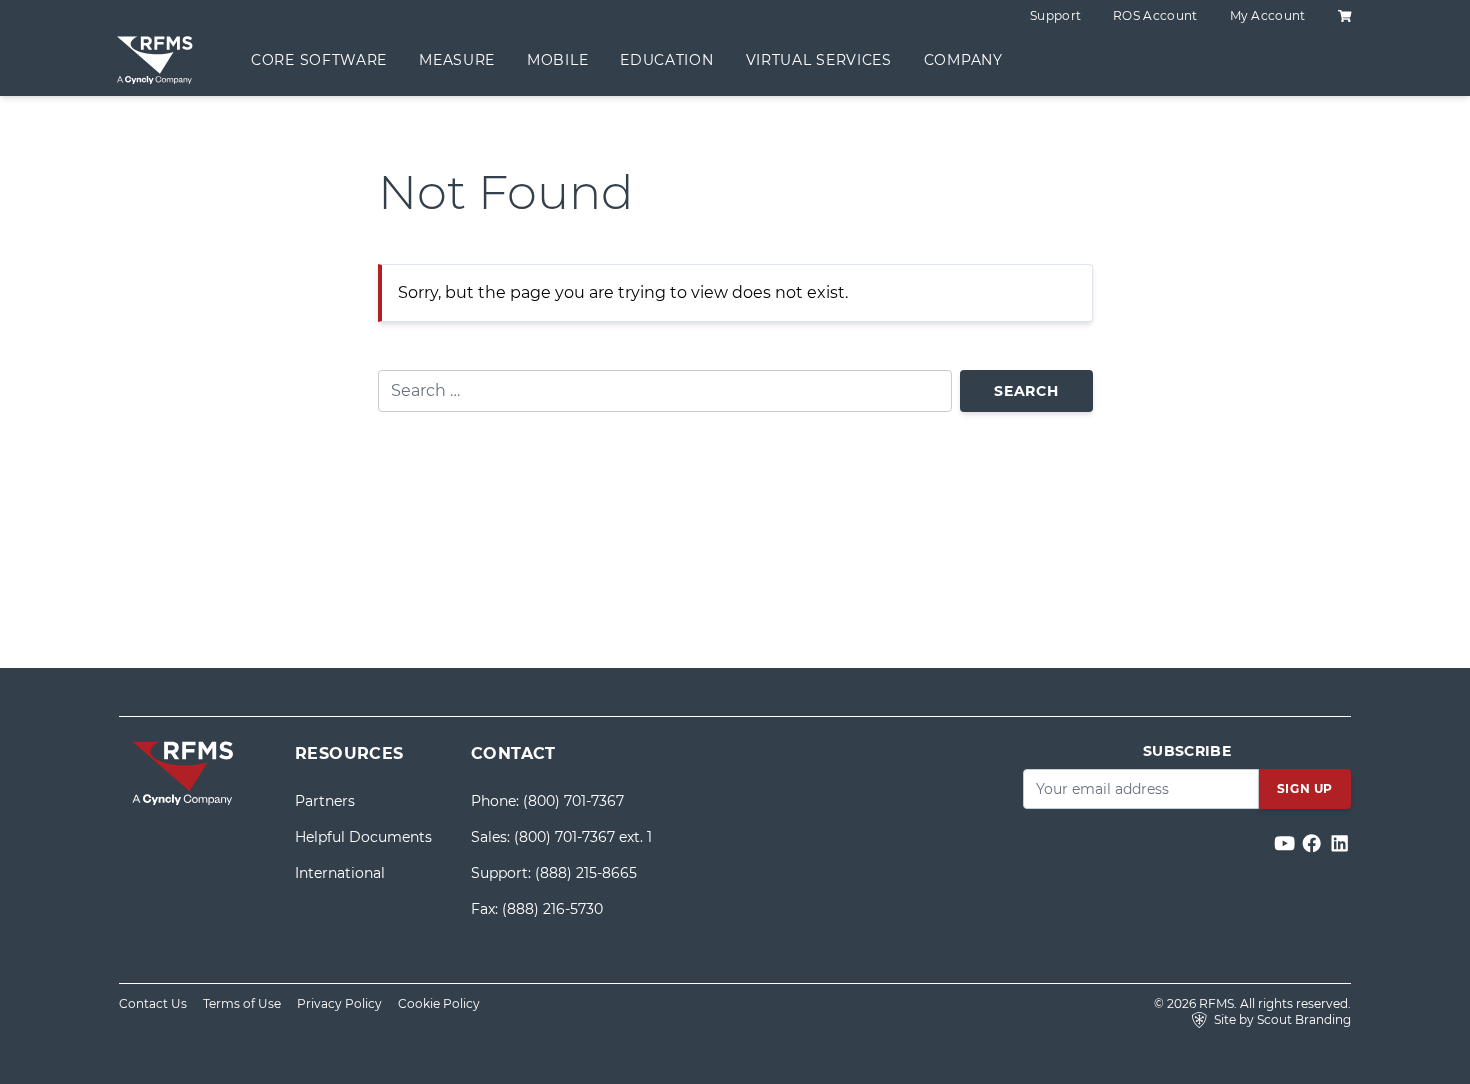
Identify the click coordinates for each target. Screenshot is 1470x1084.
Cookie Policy (439, 1003)
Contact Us (153, 1003)
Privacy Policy (339, 1003)
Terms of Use (242, 1003)
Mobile (557, 60)
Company (963, 60)
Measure (457, 60)
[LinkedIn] (1339, 843)
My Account (1268, 15)
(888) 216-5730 (552, 909)
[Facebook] (1313, 843)
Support (1055, 15)
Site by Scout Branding (1281, 1019)
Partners (325, 801)
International (340, 873)
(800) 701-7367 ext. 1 (583, 837)
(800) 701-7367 (573, 801)
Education (666, 60)
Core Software (319, 60)
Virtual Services (819, 60)
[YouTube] (1286, 843)
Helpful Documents (363, 837)
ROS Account (1155, 15)
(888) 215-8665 (586, 873)
